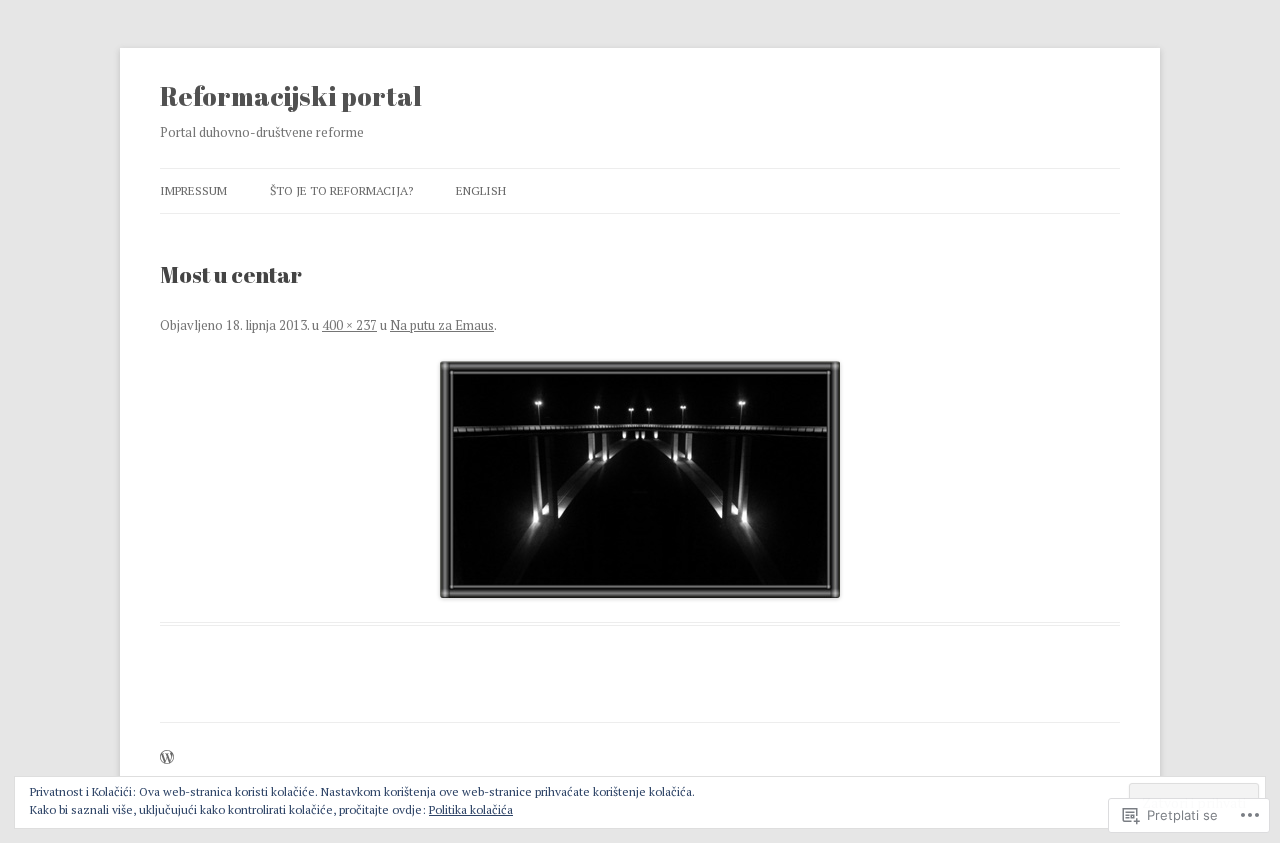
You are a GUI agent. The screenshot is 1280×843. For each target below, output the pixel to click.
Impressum (193, 190)
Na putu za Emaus (442, 325)
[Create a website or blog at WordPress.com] (167, 758)
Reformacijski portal (291, 96)
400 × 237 (349, 325)
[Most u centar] (640, 479)
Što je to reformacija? (341, 190)
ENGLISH (481, 190)
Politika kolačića (471, 809)
